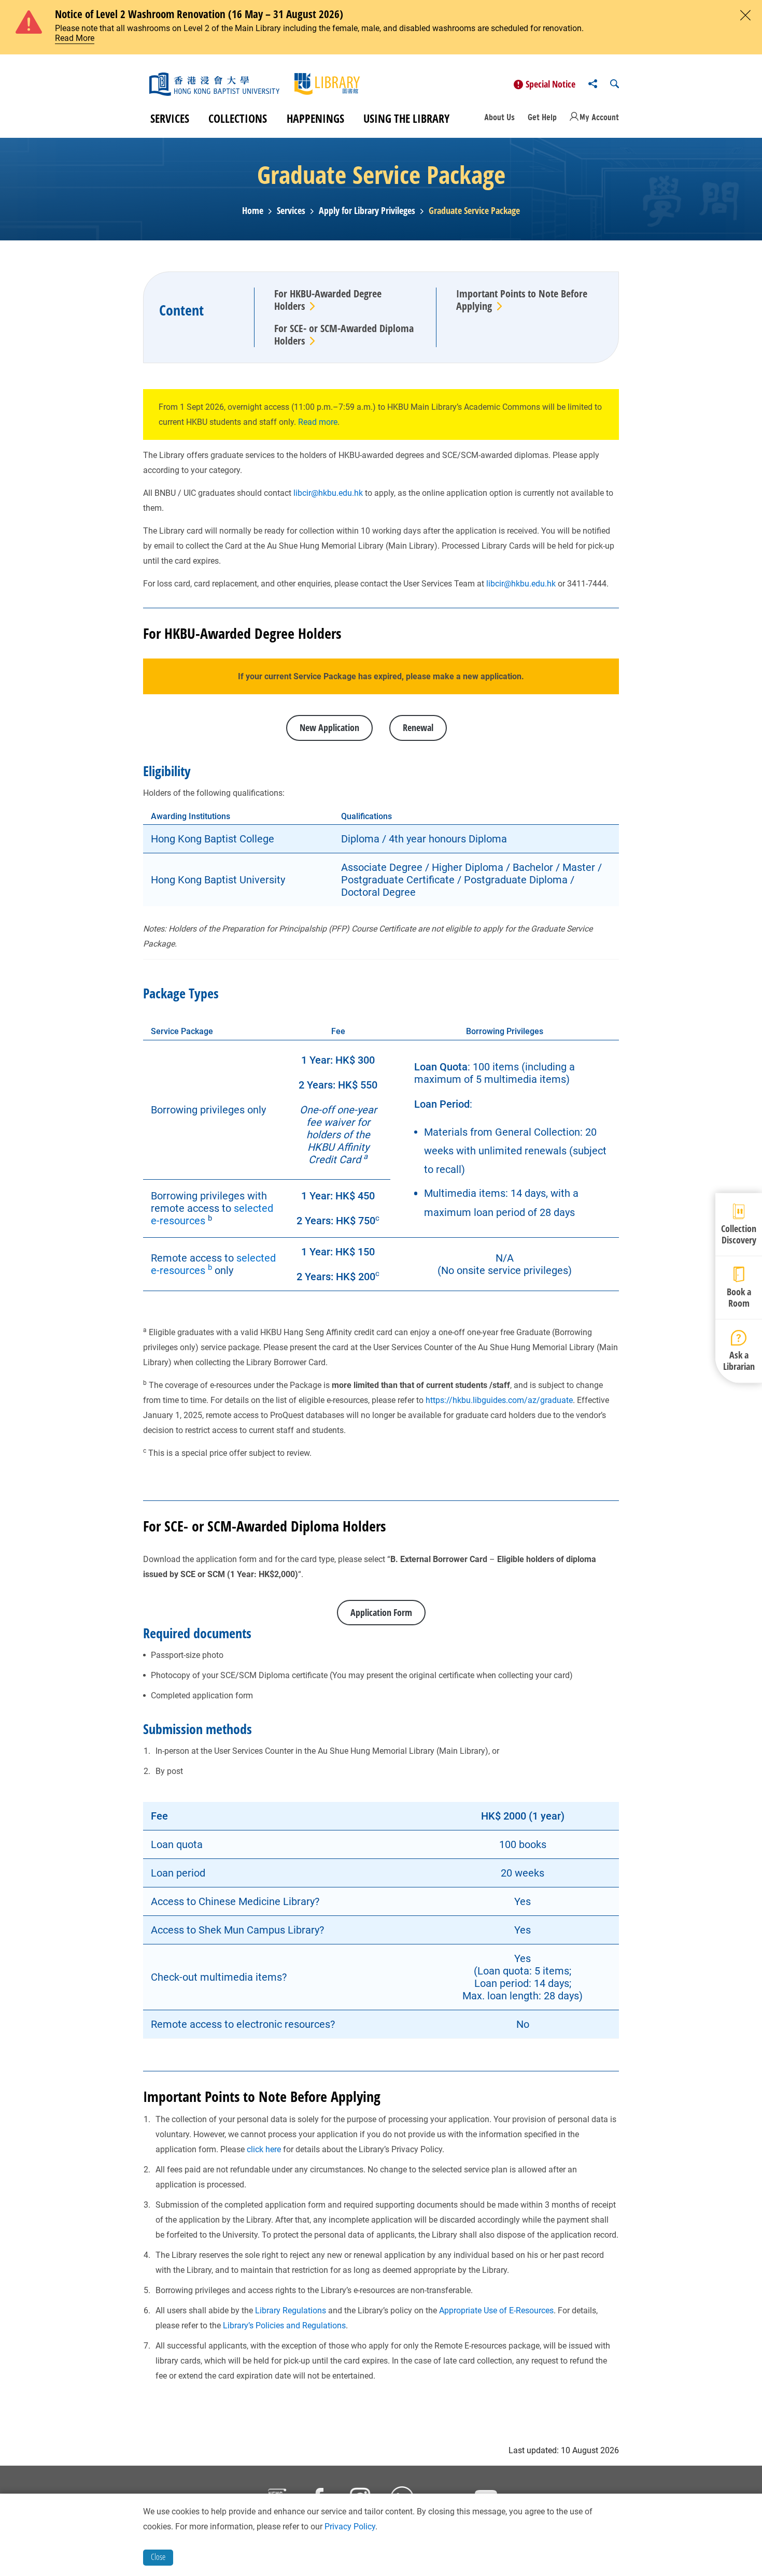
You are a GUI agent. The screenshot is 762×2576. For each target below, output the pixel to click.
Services (170, 118)
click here (264, 2149)
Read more (317, 422)
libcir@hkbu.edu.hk (328, 493)
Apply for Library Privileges (367, 211)
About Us (499, 117)
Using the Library (406, 118)
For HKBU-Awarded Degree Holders (328, 300)
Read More (75, 38)
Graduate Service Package (474, 211)
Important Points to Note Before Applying (522, 300)
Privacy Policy (350, 2527)
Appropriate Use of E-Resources (496, 2310)
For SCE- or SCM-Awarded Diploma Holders (344, 334)
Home (253, 211)
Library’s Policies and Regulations (284, 2325)
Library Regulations (291, 2310)
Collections (238, 118)
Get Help (542, 117)
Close (158, 2557)
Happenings (315, 118)
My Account (599, 117)
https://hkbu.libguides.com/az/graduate (499, 1400)
